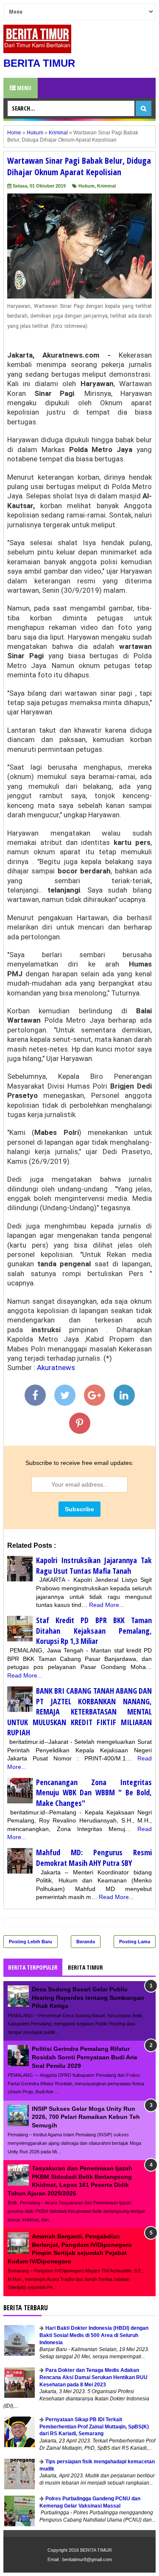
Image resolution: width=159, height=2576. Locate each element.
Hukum (86, 186)
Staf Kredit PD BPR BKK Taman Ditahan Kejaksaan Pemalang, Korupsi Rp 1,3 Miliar (94, 1631)
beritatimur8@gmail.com (87, 2559)
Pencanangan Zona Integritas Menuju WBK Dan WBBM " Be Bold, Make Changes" (94, 1793)
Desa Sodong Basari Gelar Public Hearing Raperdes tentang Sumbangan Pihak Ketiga (88, 1997)
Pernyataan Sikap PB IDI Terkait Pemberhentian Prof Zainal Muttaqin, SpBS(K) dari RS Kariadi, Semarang (94, 2427)
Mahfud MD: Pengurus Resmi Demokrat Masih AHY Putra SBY (94, 1858)
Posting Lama (135, 1942)
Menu (24, 88)
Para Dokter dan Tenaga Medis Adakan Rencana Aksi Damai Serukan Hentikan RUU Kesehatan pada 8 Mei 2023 (93, 2377)
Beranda (86, 1942)
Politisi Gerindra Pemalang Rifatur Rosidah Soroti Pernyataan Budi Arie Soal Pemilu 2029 (85, 2057)
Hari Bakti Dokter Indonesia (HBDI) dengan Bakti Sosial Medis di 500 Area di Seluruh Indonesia (94, 2335)
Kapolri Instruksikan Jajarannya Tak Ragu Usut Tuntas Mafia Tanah (94, 1565)
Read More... (107, 1605)
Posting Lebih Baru (31, 1942)
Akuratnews (56, 1368)
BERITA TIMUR (39, 63)
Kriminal (106, 186)
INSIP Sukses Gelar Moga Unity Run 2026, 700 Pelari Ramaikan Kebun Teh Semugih (86, 2117)
